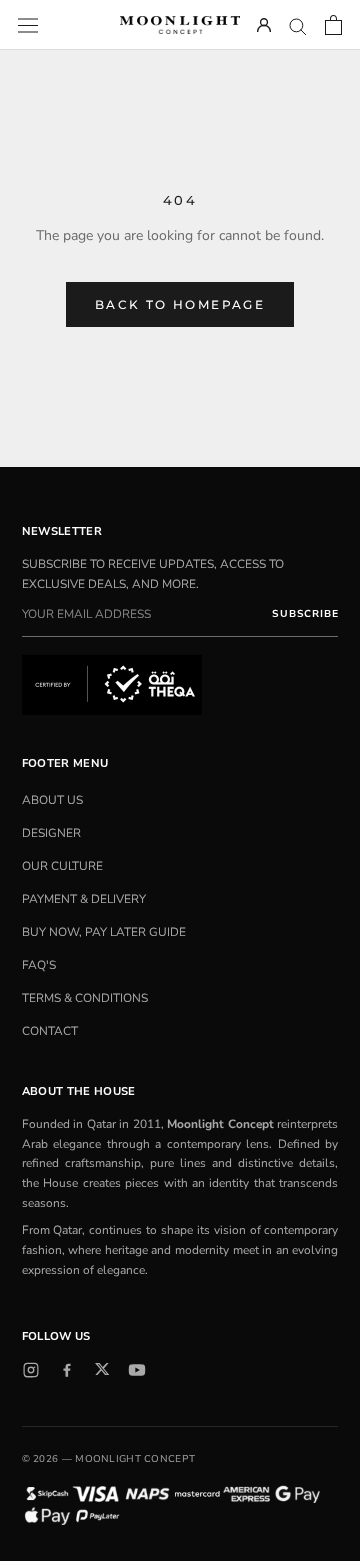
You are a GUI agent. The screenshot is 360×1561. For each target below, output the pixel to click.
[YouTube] (137, 1370)
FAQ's (39, 965)
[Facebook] (67, 1370)
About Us (52, 800)
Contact (50, 1031)
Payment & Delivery (84, 899)
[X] (102, 1369)
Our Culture (62, 866)
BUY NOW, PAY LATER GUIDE (104, 932)
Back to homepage (180, 304)
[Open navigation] (28, 24)
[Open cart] (333, 25)
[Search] (298, 25)
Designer (51, 833)
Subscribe (305, 614)
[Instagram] (31, 1370)
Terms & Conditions (85, 998)
